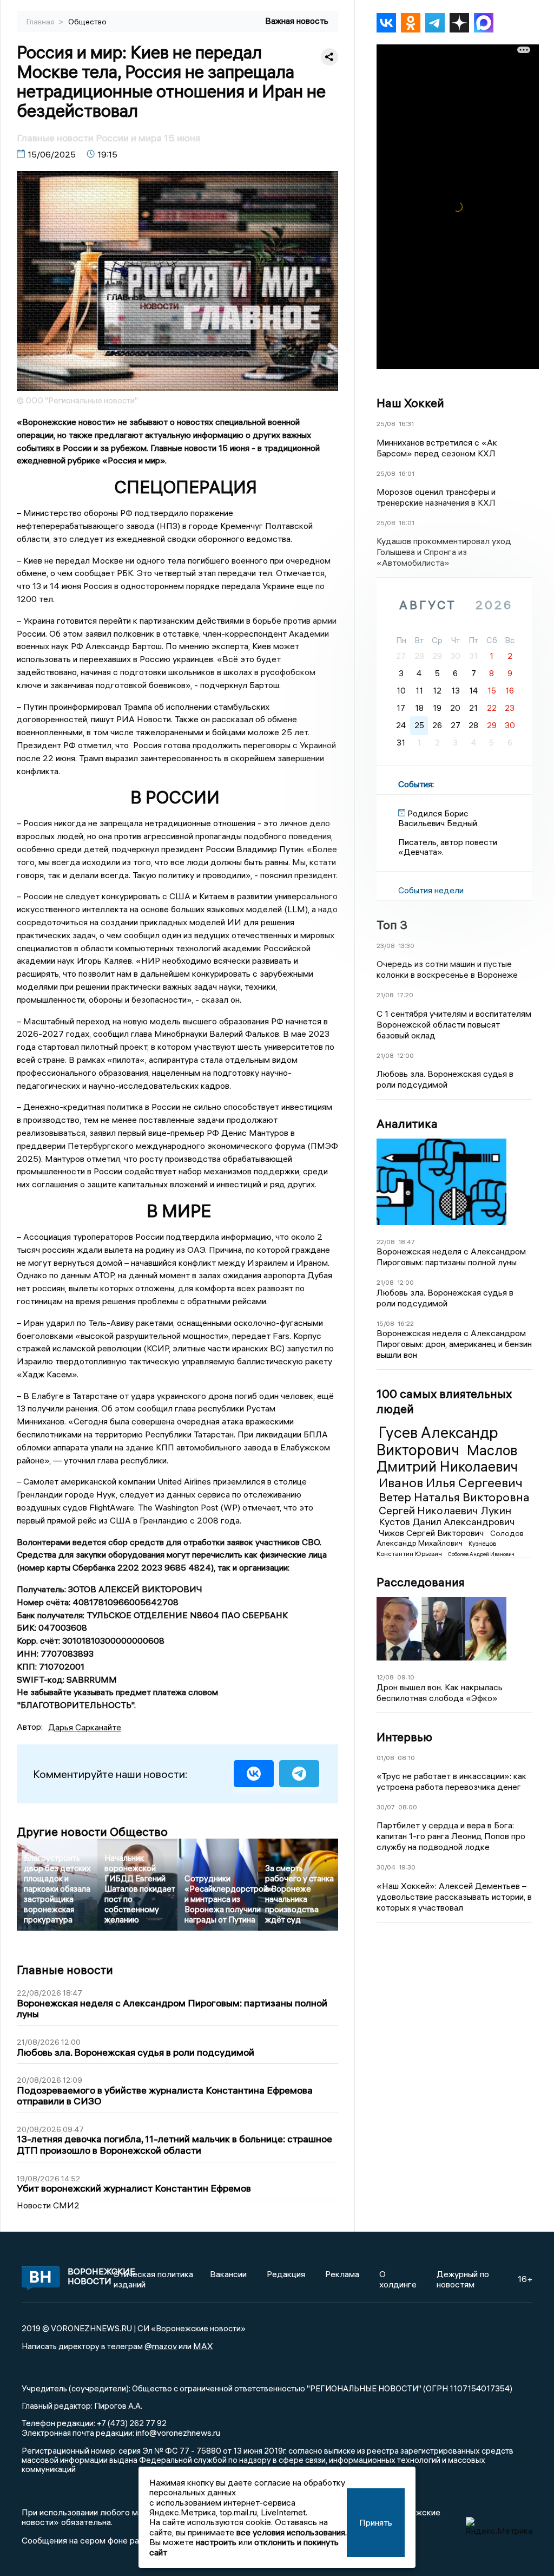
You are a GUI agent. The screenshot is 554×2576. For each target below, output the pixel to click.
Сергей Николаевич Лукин (445, 1510)
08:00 (408, 1807)
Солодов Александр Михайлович (450, 1538)
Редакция (286, 2274)
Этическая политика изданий (153, 2279)
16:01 (407, 473)
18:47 (407, 1242)
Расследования (421, 1582)
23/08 (386, 946)
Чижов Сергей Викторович (432, 1533)
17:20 (405, 995)
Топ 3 (392, 925)
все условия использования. (292, 2532)
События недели (431, 890)
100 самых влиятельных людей (444, 1401)
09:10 (406, 1677)
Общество (87, 22)
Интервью (404, 1737)
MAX (203, 2346)
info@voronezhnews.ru (178, 2433)
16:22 (406, 1323)
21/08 (385, 995)
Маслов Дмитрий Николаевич (447, 1459)
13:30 (406, 946)
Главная (41, 22)
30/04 (386, 1867)
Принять (376, 2522)
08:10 (406, 1758)
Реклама (342, 2274)
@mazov (161, 2346)
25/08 (386, 424)
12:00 (405, 1055)
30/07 (386, 1807)
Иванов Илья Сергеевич (451, 1482)
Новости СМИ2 (48, 2205)
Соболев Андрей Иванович (481, 1554)
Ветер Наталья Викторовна (454, 1497)
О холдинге (398, 2279)
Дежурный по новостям (463, 2279)
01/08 (385, 1758)
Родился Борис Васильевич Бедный (438, 818)
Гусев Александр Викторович (437, 1441)
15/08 (385, 1323)
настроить (216, 2542)
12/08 (385, 1677)
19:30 (407, 1867)
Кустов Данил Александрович (447, 1522)
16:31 (406, 424)
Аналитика (407, 1123)
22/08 (386, 1242)
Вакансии (228, 2274)
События (415, 784)
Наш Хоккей (410, 403)
